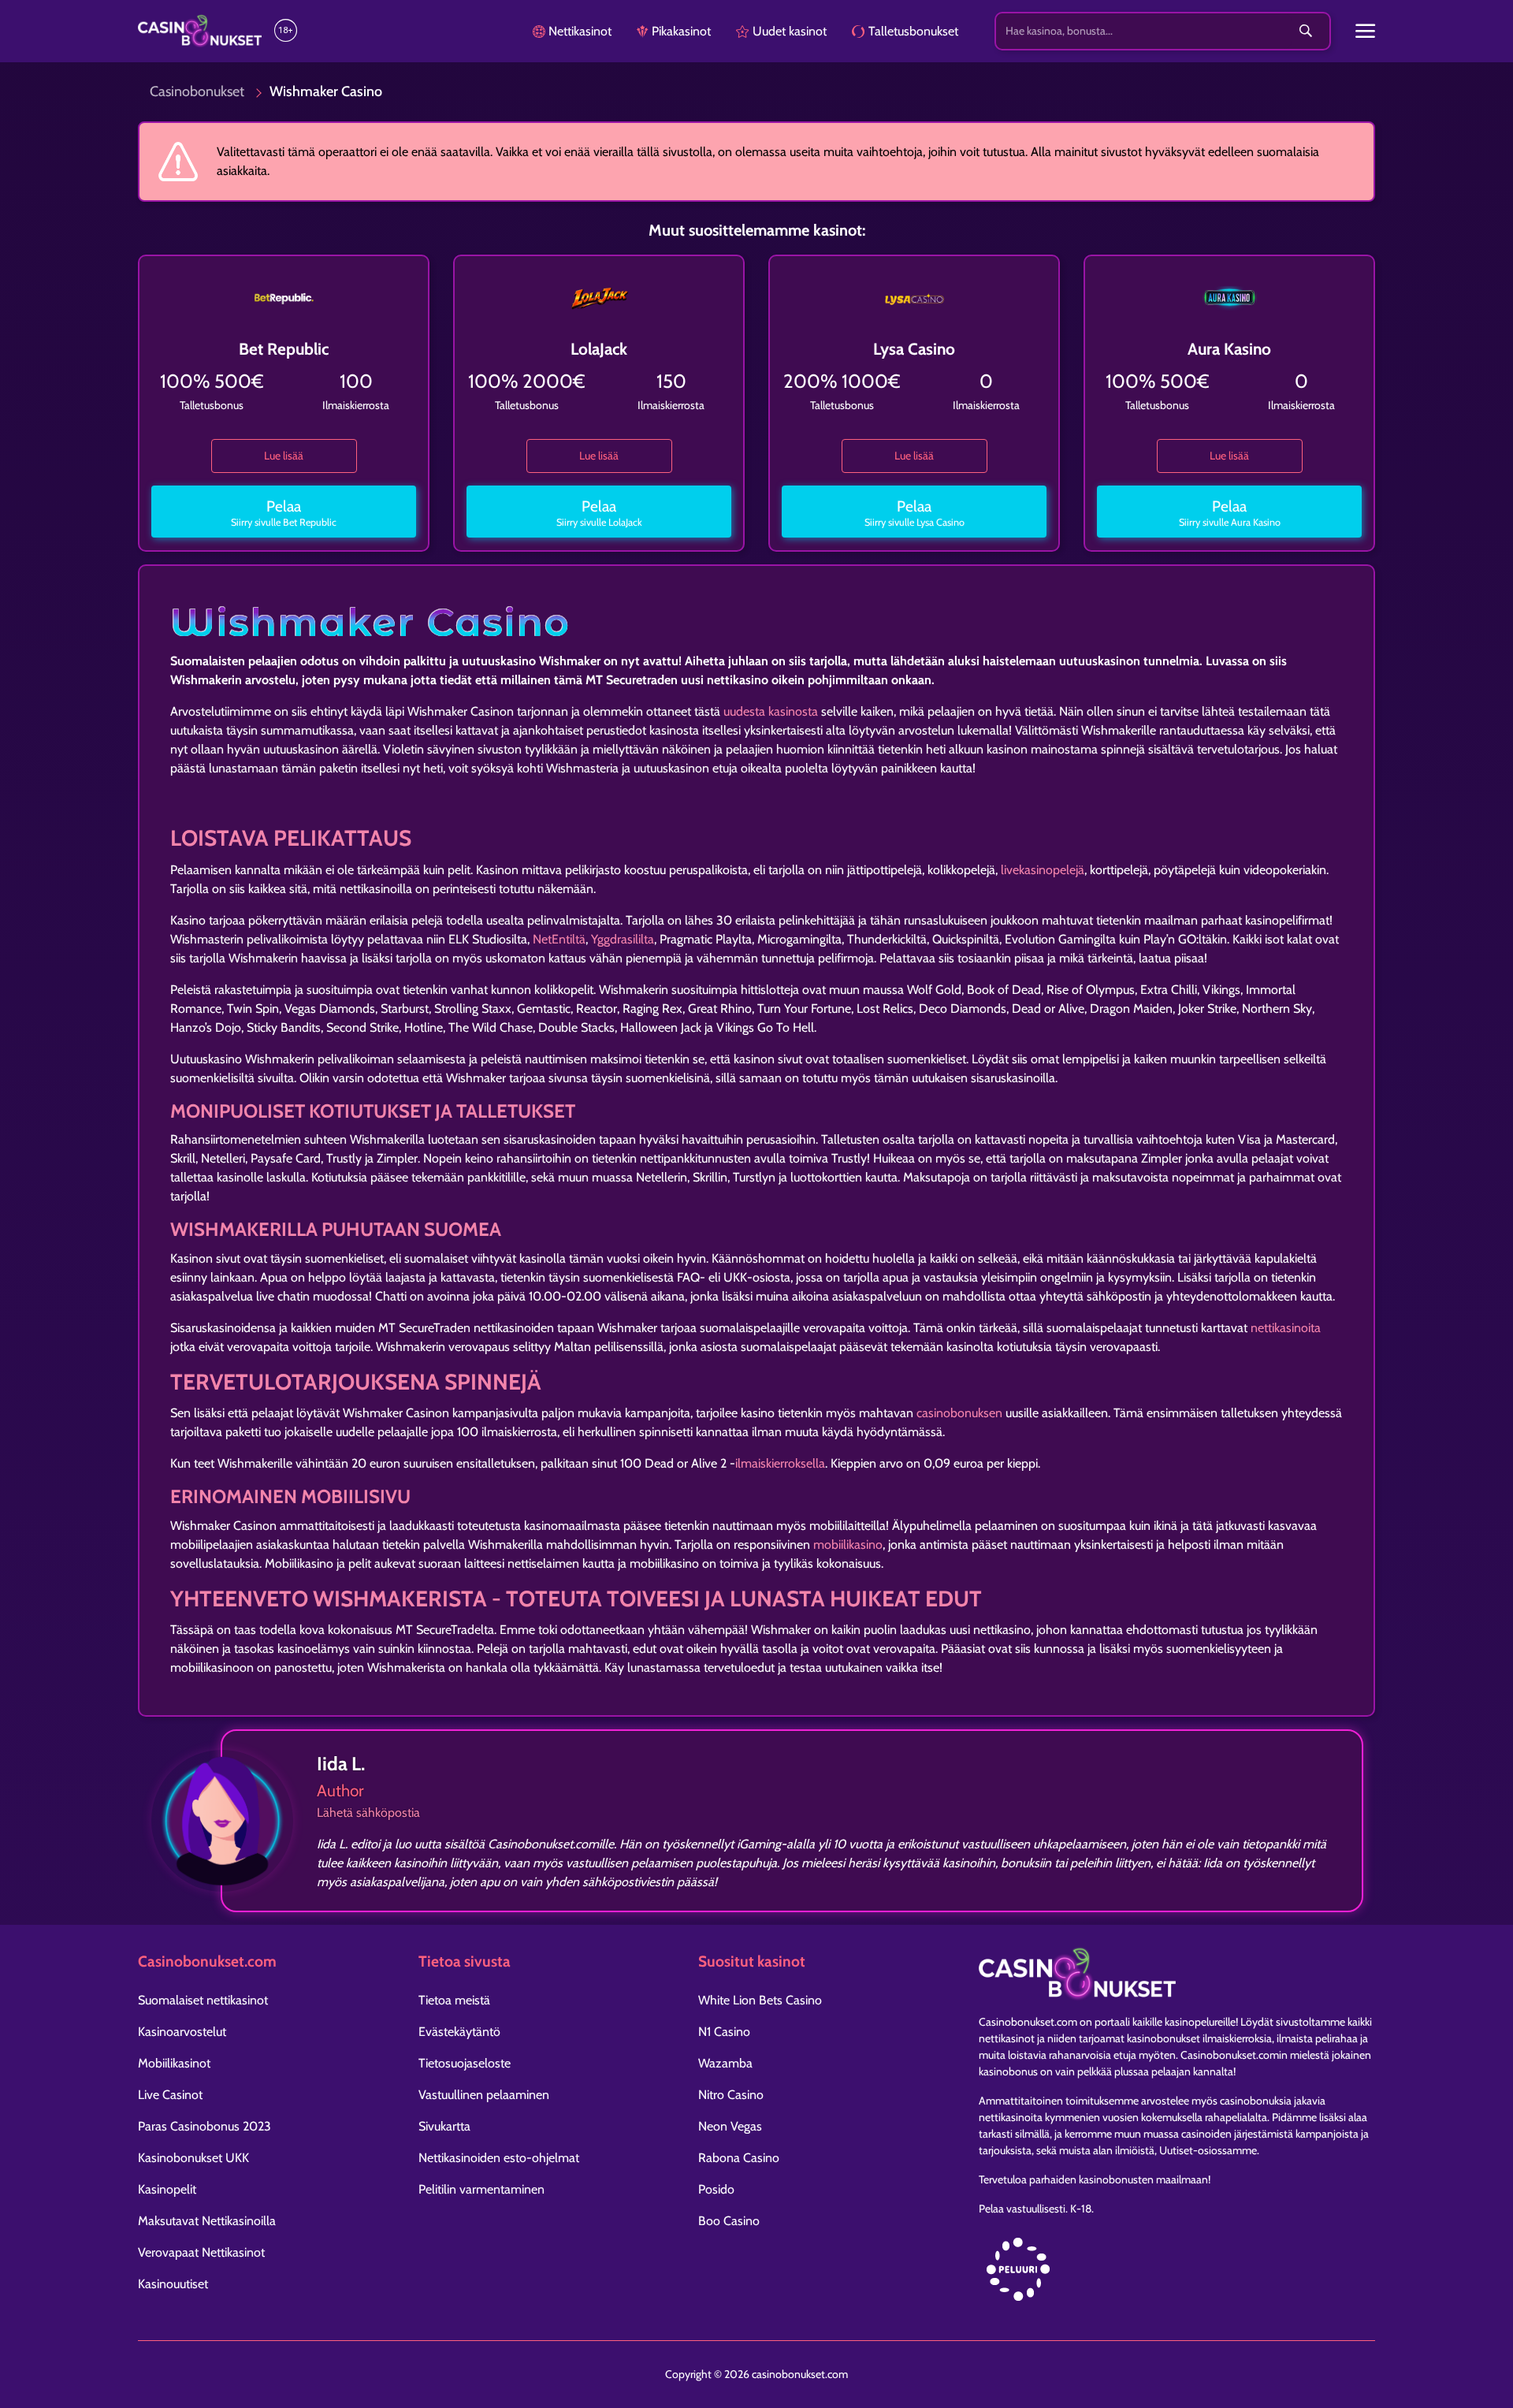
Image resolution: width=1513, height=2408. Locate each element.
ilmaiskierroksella (780, 1463)
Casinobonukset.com (1028, 2022)
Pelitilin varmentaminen (481, 2189)
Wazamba (725, 2063)
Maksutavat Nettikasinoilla (207, 2221)
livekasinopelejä (1043, 870)
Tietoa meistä (454, 2000)
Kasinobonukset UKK (193, 2158)
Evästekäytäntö (459, 2032)
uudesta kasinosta (771, 711)
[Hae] (1306, 32)
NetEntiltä (559, 939)
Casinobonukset (197, 91)
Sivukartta (444, 2126)
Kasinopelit (167, 2189)
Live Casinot (170, 2095)
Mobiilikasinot (174, 2063)
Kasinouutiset (173, 2284)
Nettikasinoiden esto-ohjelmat (499, 2158)
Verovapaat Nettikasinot (201, 2252)
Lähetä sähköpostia (368, 1813)
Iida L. (341, 1764)
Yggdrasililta (623, 939)
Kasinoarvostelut (182, 2032)
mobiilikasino (848, 1545)
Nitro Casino (731, 2095)
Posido (716, 2189)
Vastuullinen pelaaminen (484, 2095)
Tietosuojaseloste (465, 2063)
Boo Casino (729, 2221)
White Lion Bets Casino (760, 2000)
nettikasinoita (1286, 1328)
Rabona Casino (739, 2158)
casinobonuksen (959, 1413)
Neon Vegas (730, 2126)
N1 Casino (724, 2032)
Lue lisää (284, 456)
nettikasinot (1007, 2038)
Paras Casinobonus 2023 (204, 2126)
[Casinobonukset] (200, 31)
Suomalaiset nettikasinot (203, 2000)
